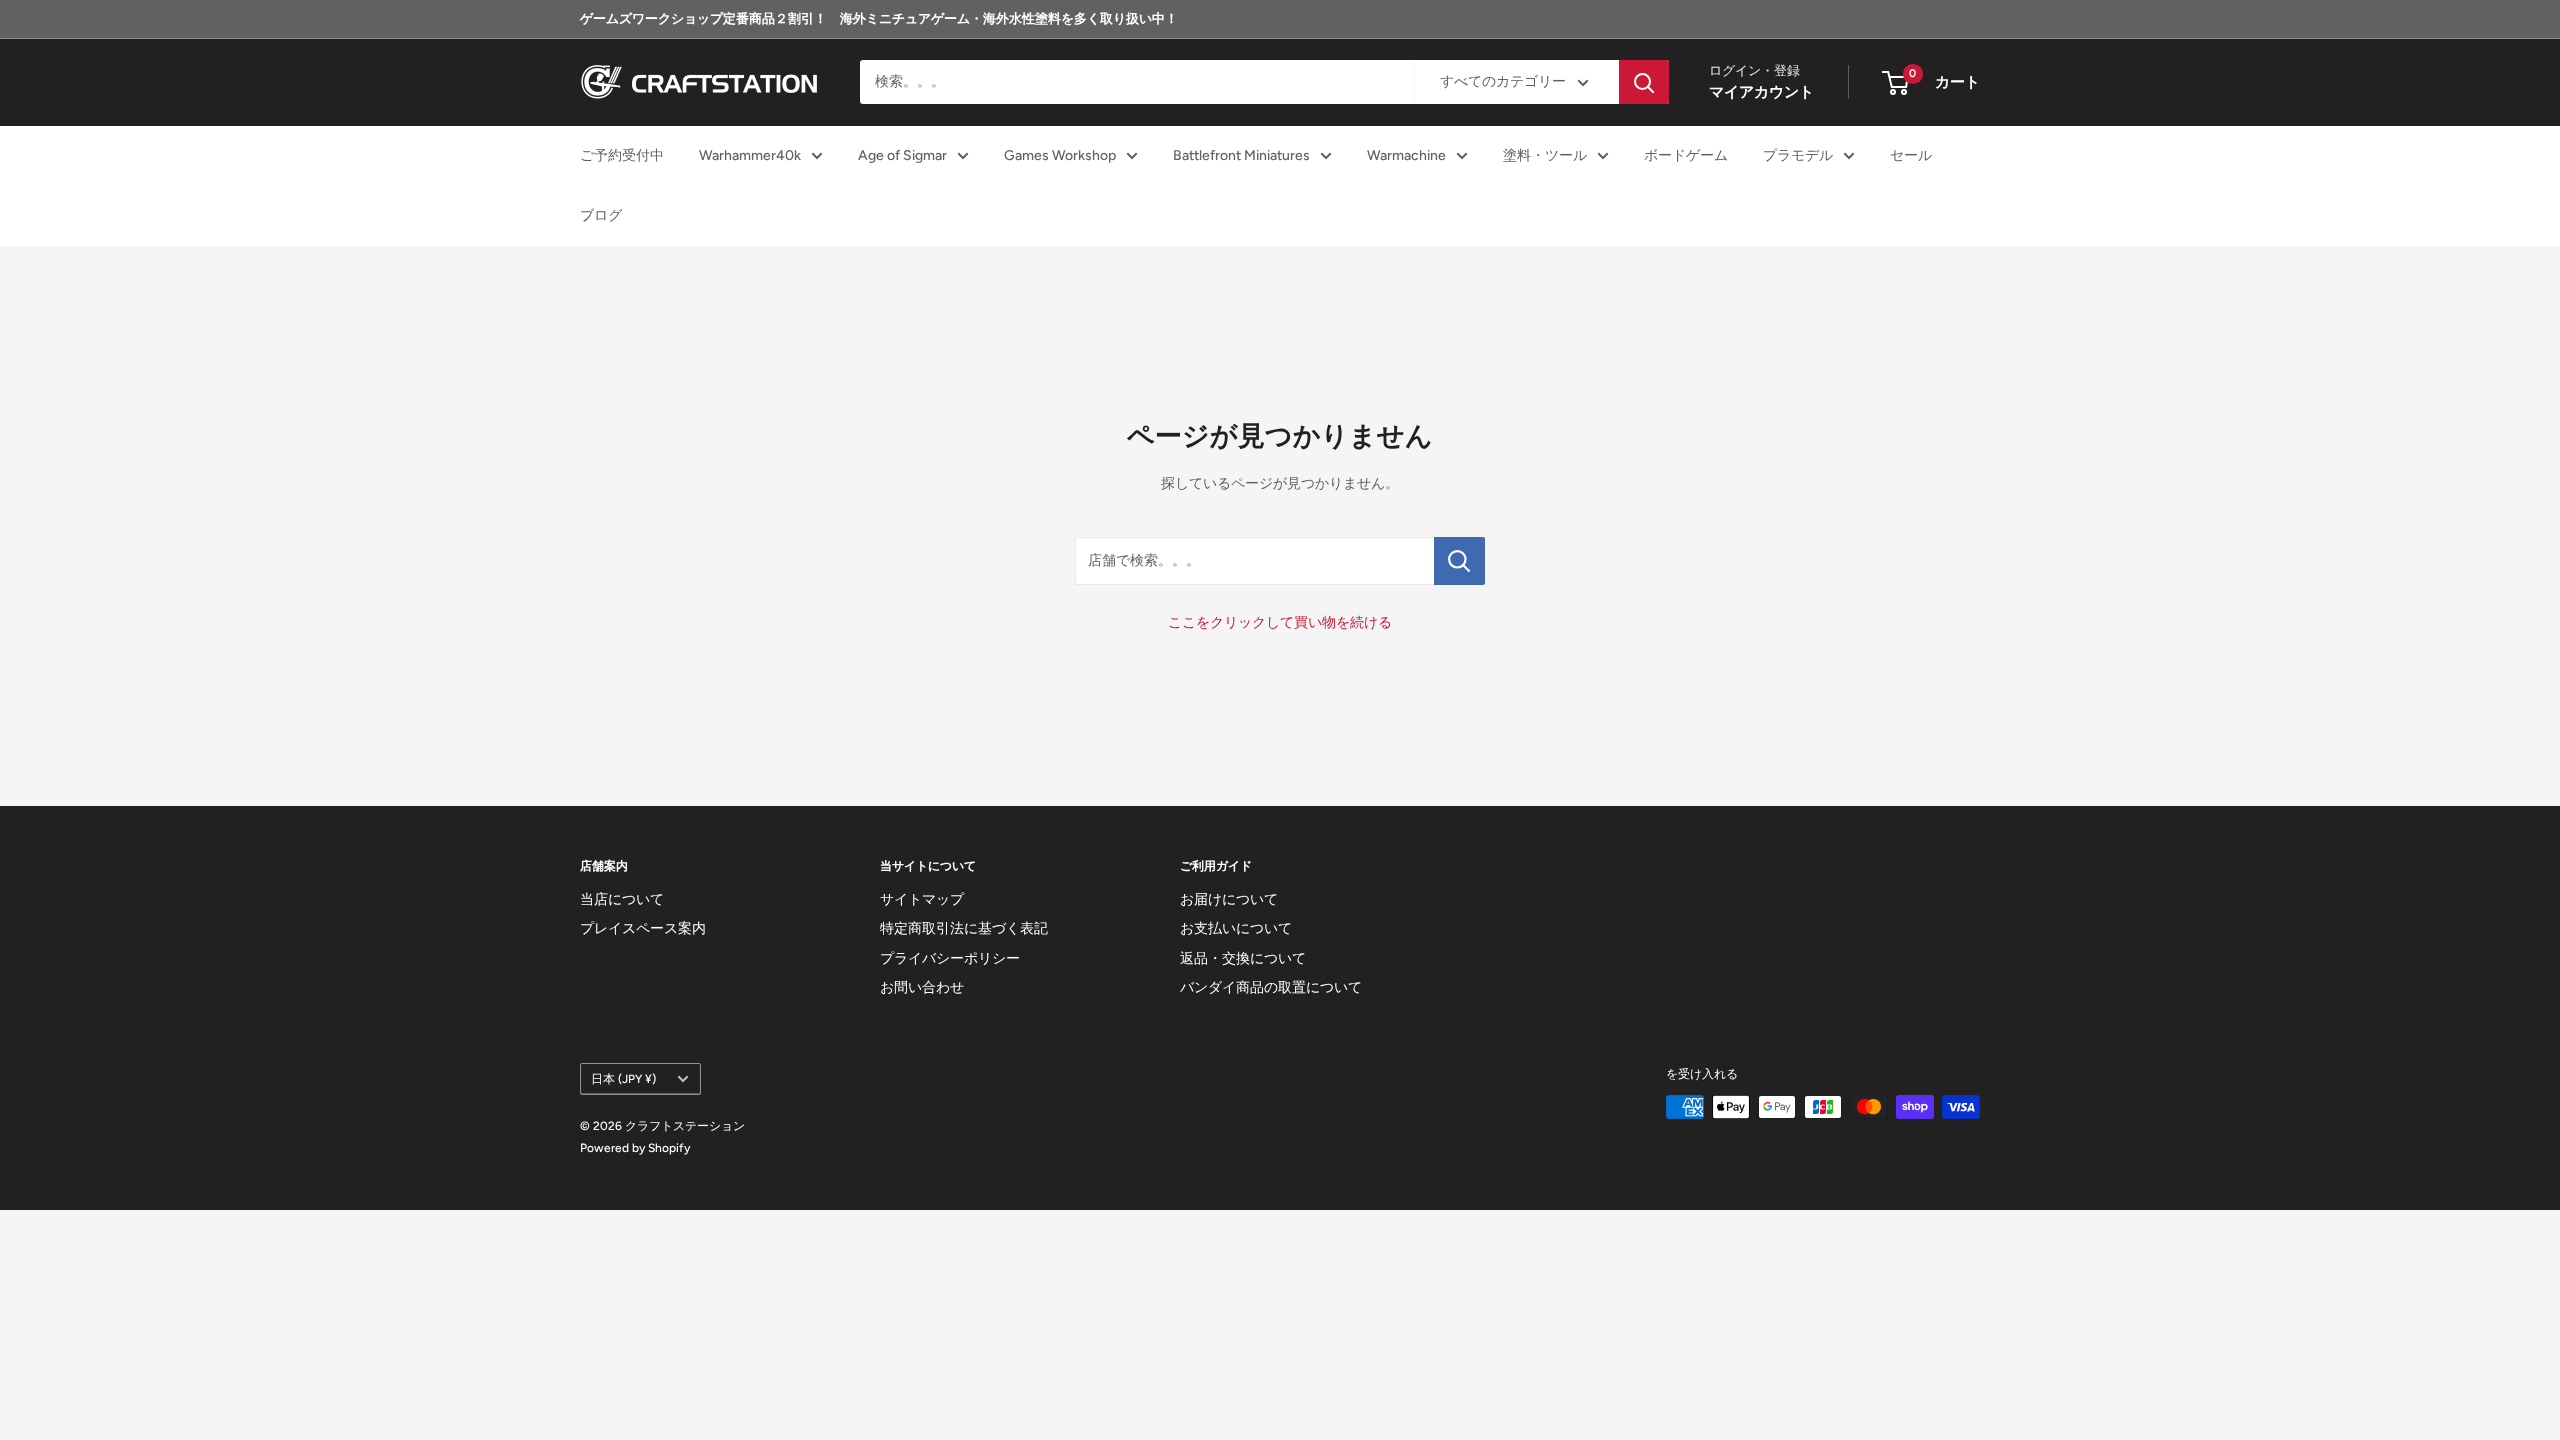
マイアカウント (1761, 92)
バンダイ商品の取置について (1271, 987)
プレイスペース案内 (643, 928)
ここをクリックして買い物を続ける (1280, 622)
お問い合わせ (922, 987)
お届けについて (1229, 899)
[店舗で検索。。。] (1459, 561)
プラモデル (1798, 155)
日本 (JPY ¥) (623, 1079)
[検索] (1644, 82)
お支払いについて (1236, 928)
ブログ (601, 215)
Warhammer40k (750, 155)
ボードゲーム (1686, 155)
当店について (622, 899)
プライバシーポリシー (950, 958)
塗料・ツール (1545, 155)
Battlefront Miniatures (1241, 155)
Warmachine (1406, 155)
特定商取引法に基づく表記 (964, 928)
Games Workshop (1060, 155)
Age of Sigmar (902, 155)
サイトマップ (922, 899)
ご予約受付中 (622, 155)
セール (1911, 155)
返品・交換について (1243, 958)
